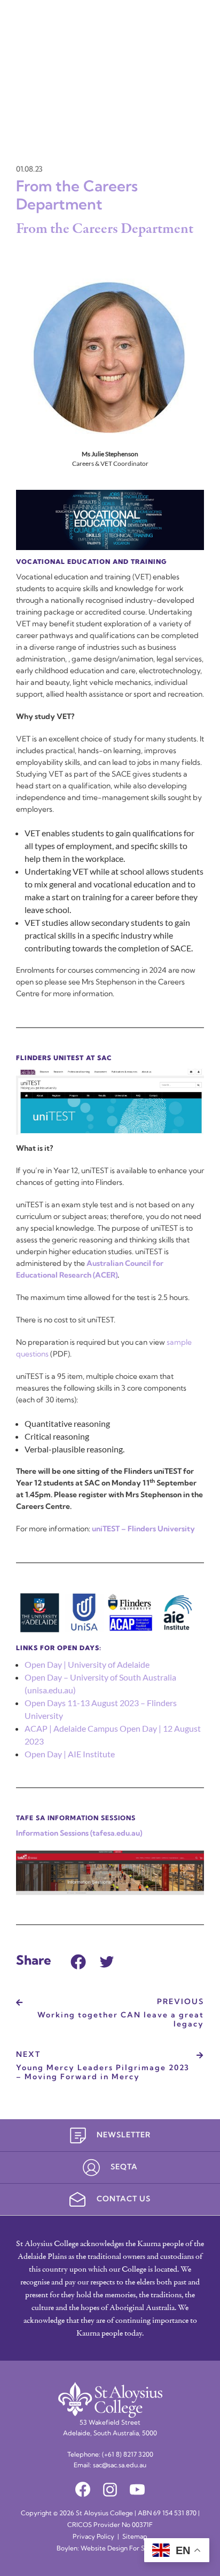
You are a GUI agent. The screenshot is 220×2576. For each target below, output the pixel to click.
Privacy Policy (93, 2537)
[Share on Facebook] (78, 1960)
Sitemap (135, 2537)
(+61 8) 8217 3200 (128, 2455)
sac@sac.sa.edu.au (120, 2466)
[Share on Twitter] (107, 1960)
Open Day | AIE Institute (70, 1754)
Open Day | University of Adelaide (87, 1664)
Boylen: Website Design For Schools (110, 2549)
